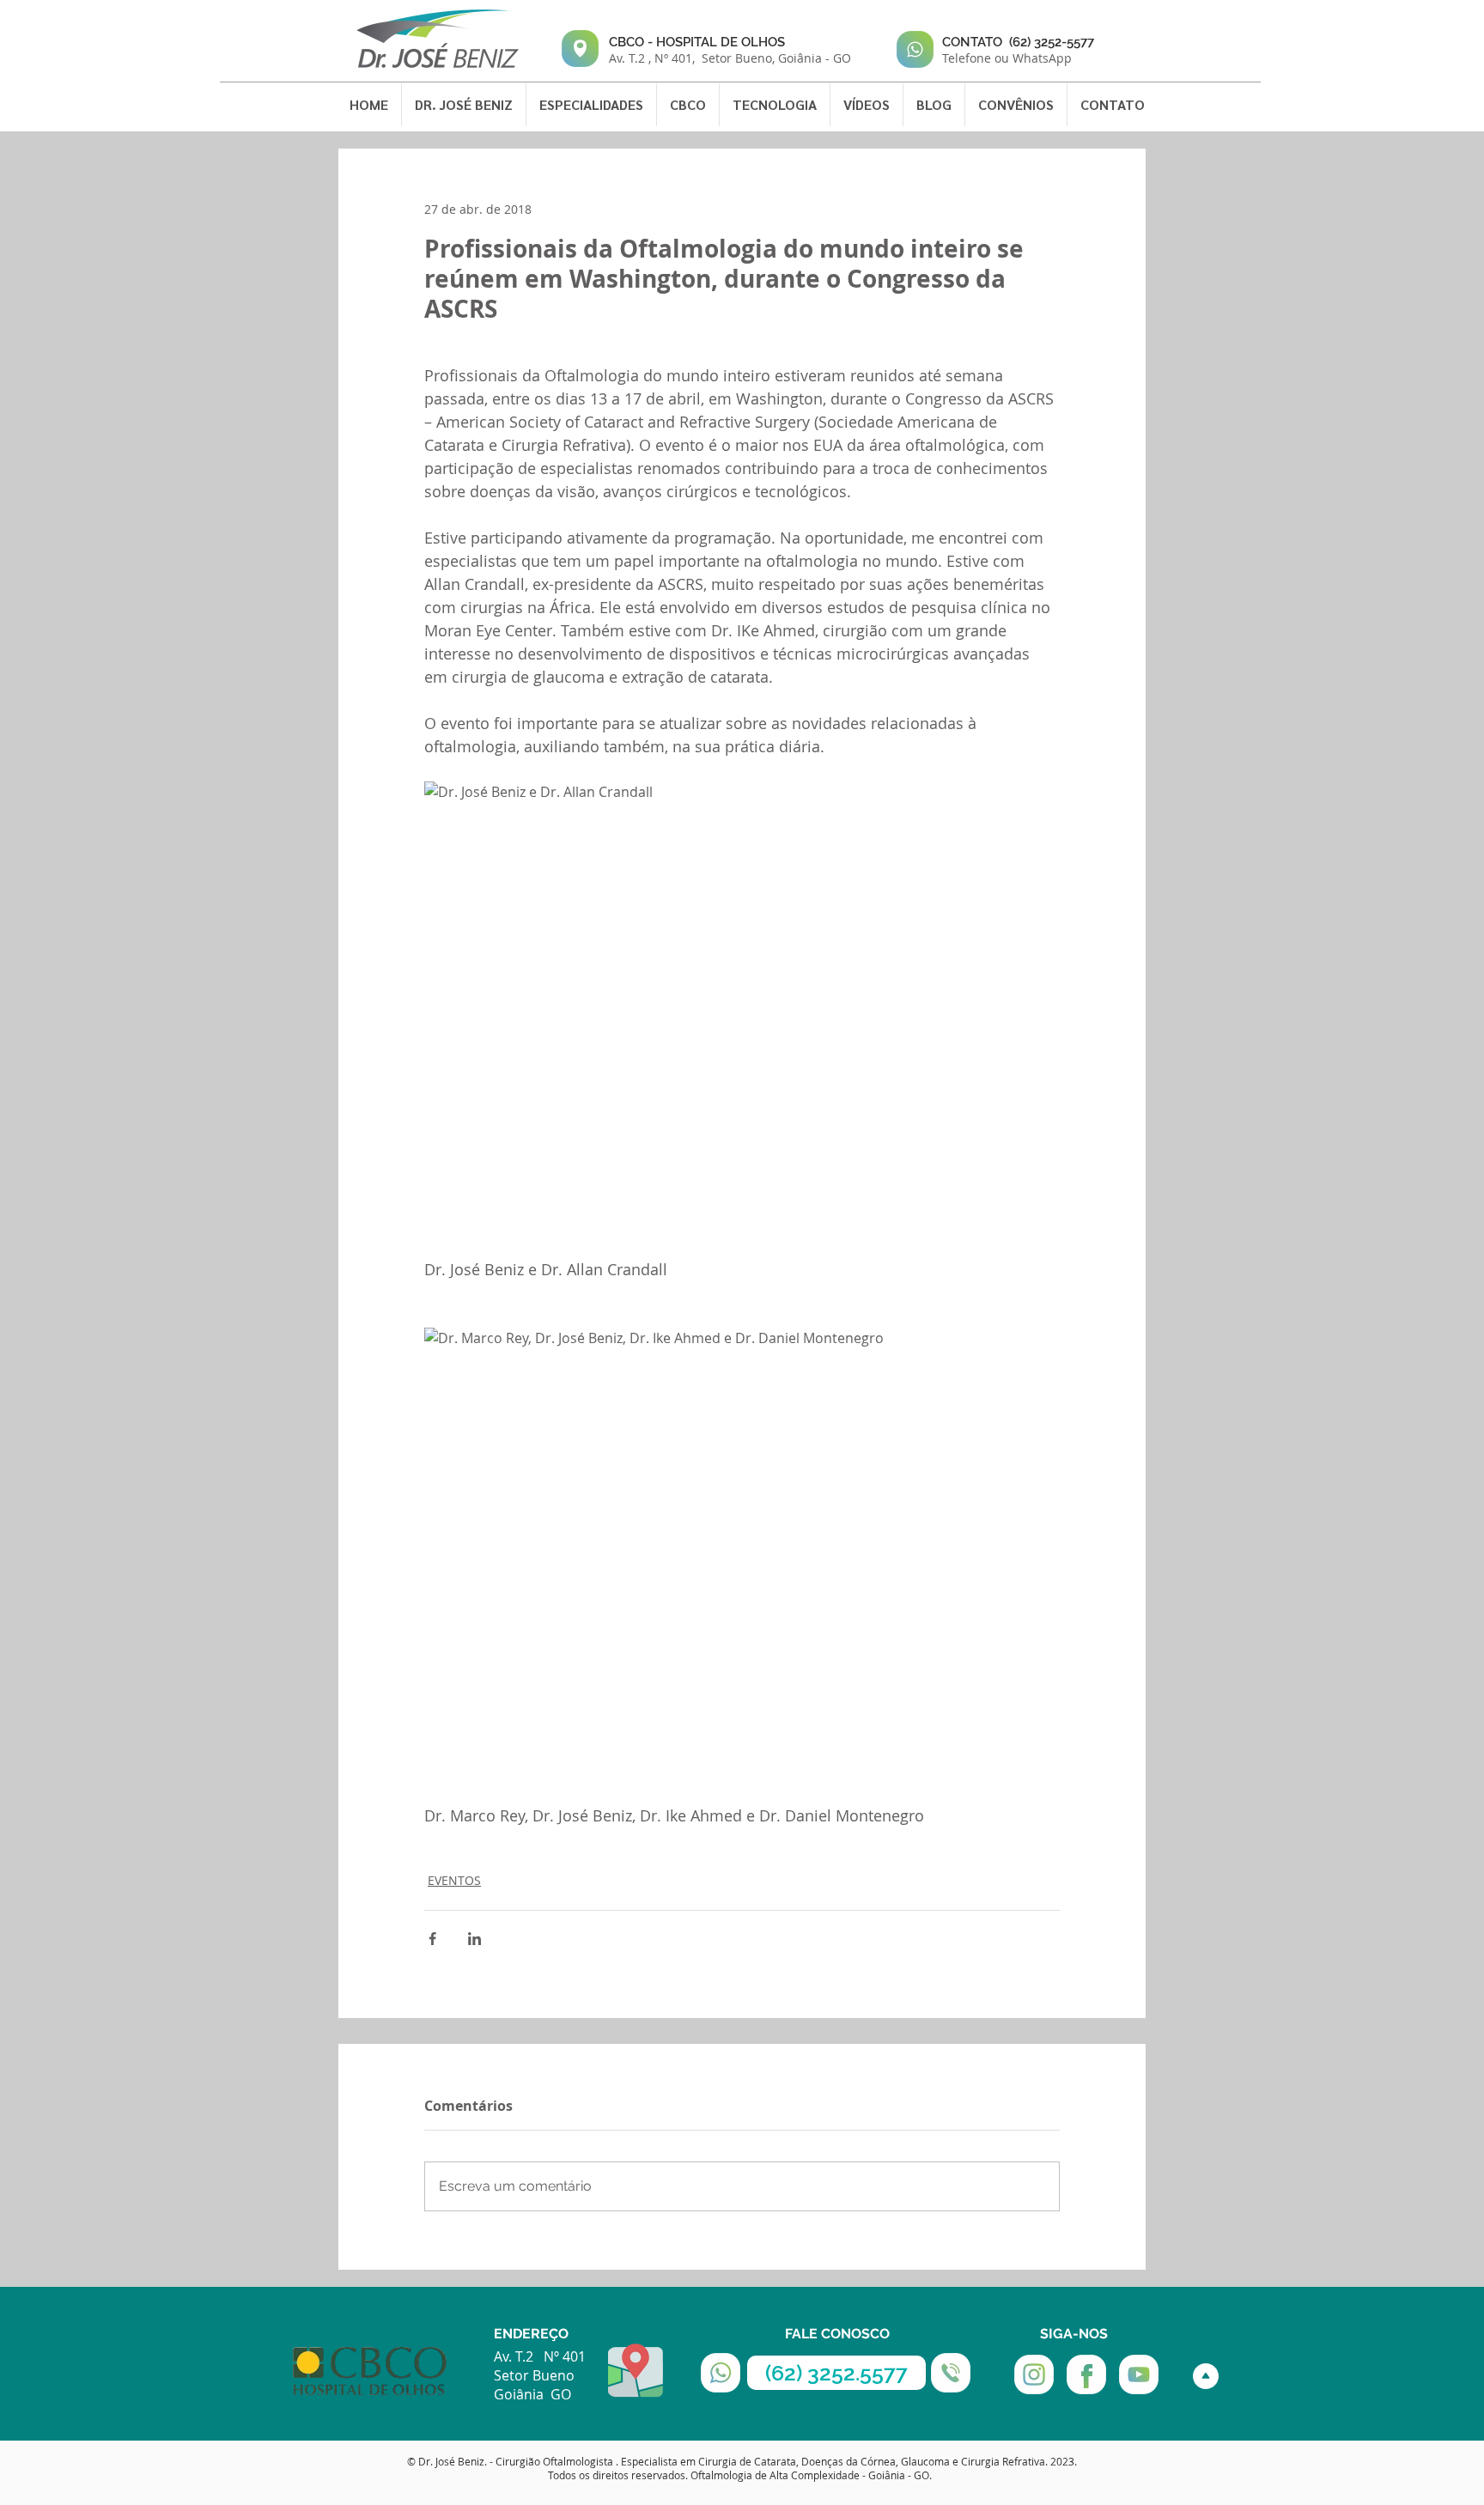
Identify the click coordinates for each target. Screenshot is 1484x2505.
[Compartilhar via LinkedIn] (474, 1939)
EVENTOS (454, 1880)
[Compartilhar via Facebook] (432, 1939)
